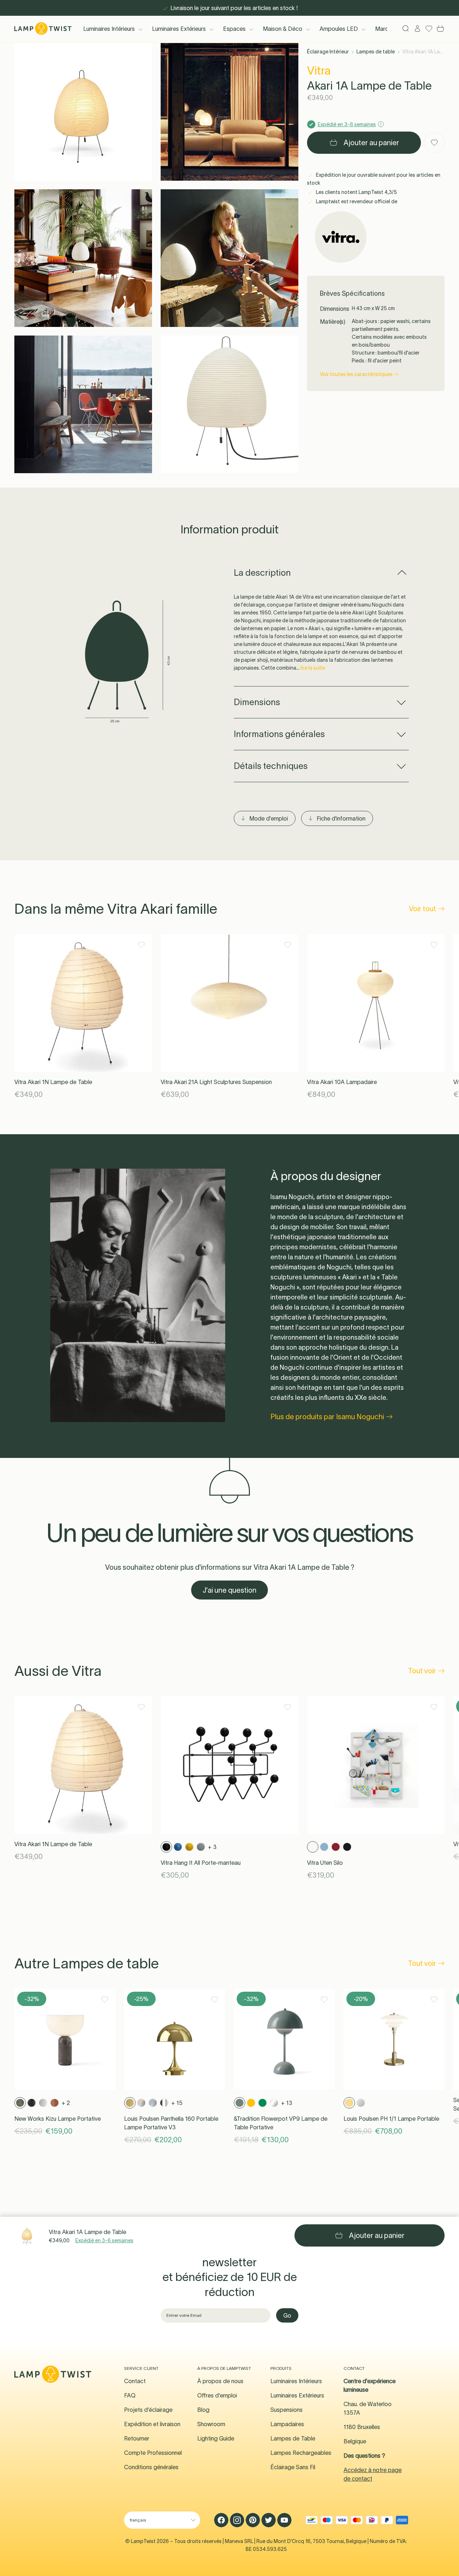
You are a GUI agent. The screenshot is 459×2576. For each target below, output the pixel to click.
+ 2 (66, 2103)
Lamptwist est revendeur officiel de (356, 201)
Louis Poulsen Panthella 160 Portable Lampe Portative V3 (171, 2123)
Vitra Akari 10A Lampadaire (342, 1082)
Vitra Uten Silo (325, 1863)
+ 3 (212, 1847)
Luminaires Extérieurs (179, 29)
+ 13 (287, 2103)
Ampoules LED (339, 29)
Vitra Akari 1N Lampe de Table (53, 1082)
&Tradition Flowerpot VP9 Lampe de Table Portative (281, 2123)
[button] (83, 112)
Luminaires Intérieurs (109, 29)
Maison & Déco (283, 29)
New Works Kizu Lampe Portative (58, 2119)
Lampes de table (376, 52)
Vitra (319, 70)
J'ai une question (229, 1590)
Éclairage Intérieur (328, 52)
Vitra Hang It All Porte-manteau (201, 1863)
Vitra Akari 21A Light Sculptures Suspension (216, 1082)
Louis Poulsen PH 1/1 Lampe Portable (391, 2119)
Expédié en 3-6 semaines (104, 2240)
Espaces (234, 29)
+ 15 (177, 2103)
